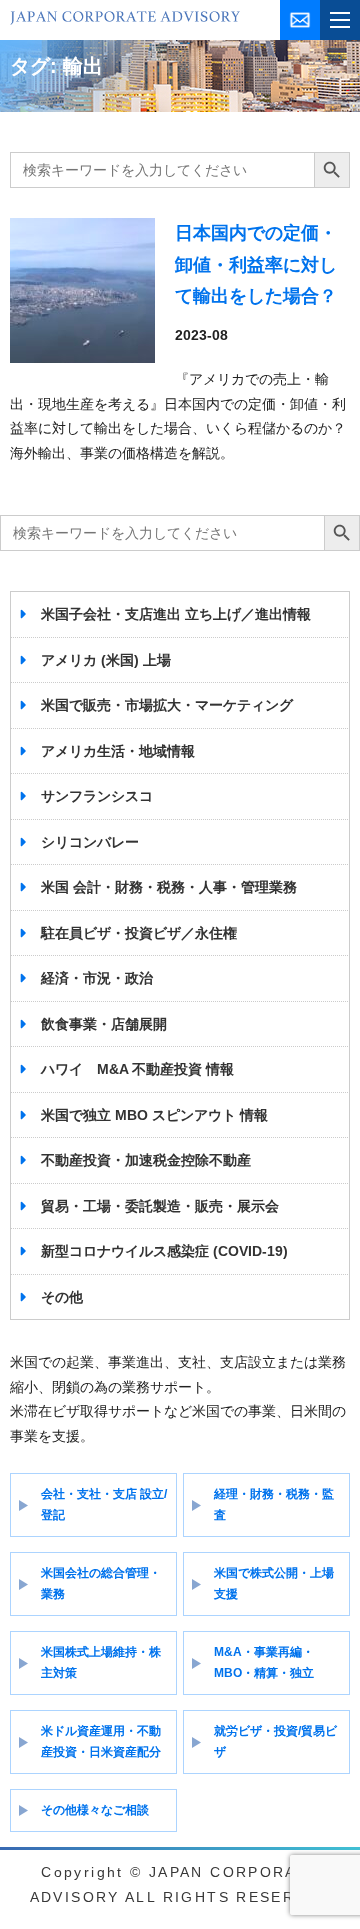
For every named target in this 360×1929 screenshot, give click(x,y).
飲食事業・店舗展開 (104, 1024)
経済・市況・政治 (97, 978)
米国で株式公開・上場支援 (274, 1583)
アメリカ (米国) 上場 (106, 660)
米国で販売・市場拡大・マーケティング (167, 705)
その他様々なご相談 (95, 1810)
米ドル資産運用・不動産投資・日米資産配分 (101, 1741)
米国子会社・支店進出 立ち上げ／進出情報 (176, 614)
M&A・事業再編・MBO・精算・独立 (264, 1662)
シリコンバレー (90, 842)
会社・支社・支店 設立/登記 (104, 1504)
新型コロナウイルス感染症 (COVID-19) (164, 1251)
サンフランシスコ (97, 796)
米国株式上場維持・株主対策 (101, 1662)
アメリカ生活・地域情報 (118, 751)
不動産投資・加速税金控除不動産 (146, 1160)
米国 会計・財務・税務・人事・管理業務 (169, 887)
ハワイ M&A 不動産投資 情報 (137, 1069)
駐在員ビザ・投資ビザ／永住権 (139, 933)
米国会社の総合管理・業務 (101, 1583)
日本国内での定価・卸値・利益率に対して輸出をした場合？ (256, 264)
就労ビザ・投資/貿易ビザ (275, 1741)
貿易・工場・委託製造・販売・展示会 (160, 1206)
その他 (62, 1297)
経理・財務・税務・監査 (274, 1504)
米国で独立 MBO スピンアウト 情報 (154, 1115)
